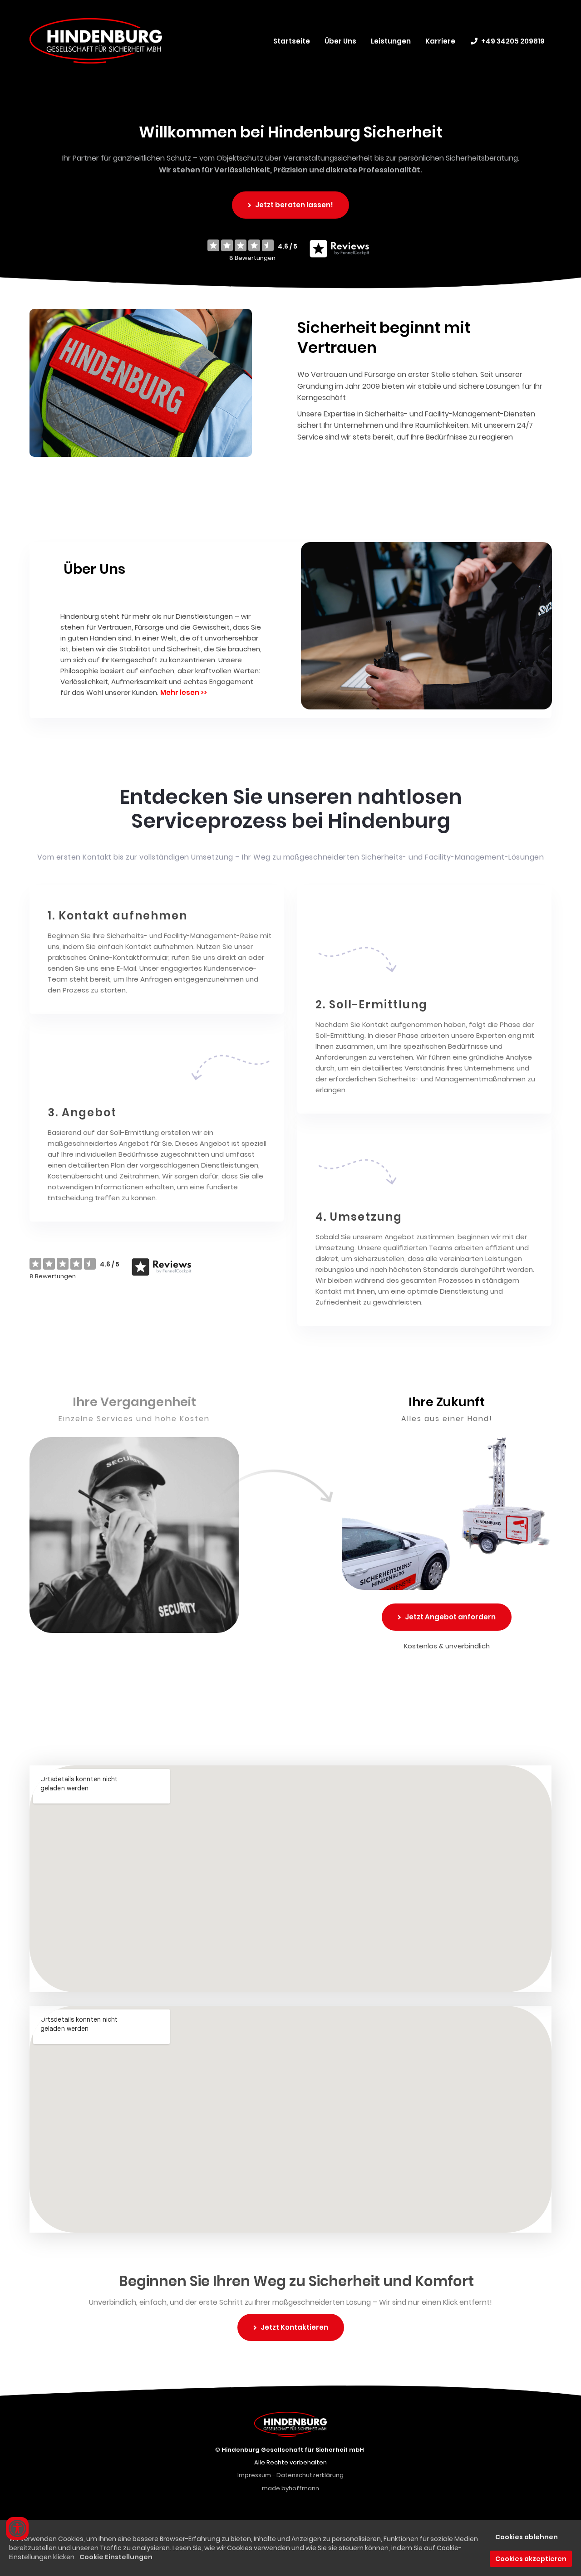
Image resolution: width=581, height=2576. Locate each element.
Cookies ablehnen (527, 2537)
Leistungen (391, 41)
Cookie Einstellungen (116, 2557)
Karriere (440, 41)
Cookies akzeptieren (531, 2559)
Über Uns (340, 41)
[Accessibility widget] (17, 2528)
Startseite (292, 41)
